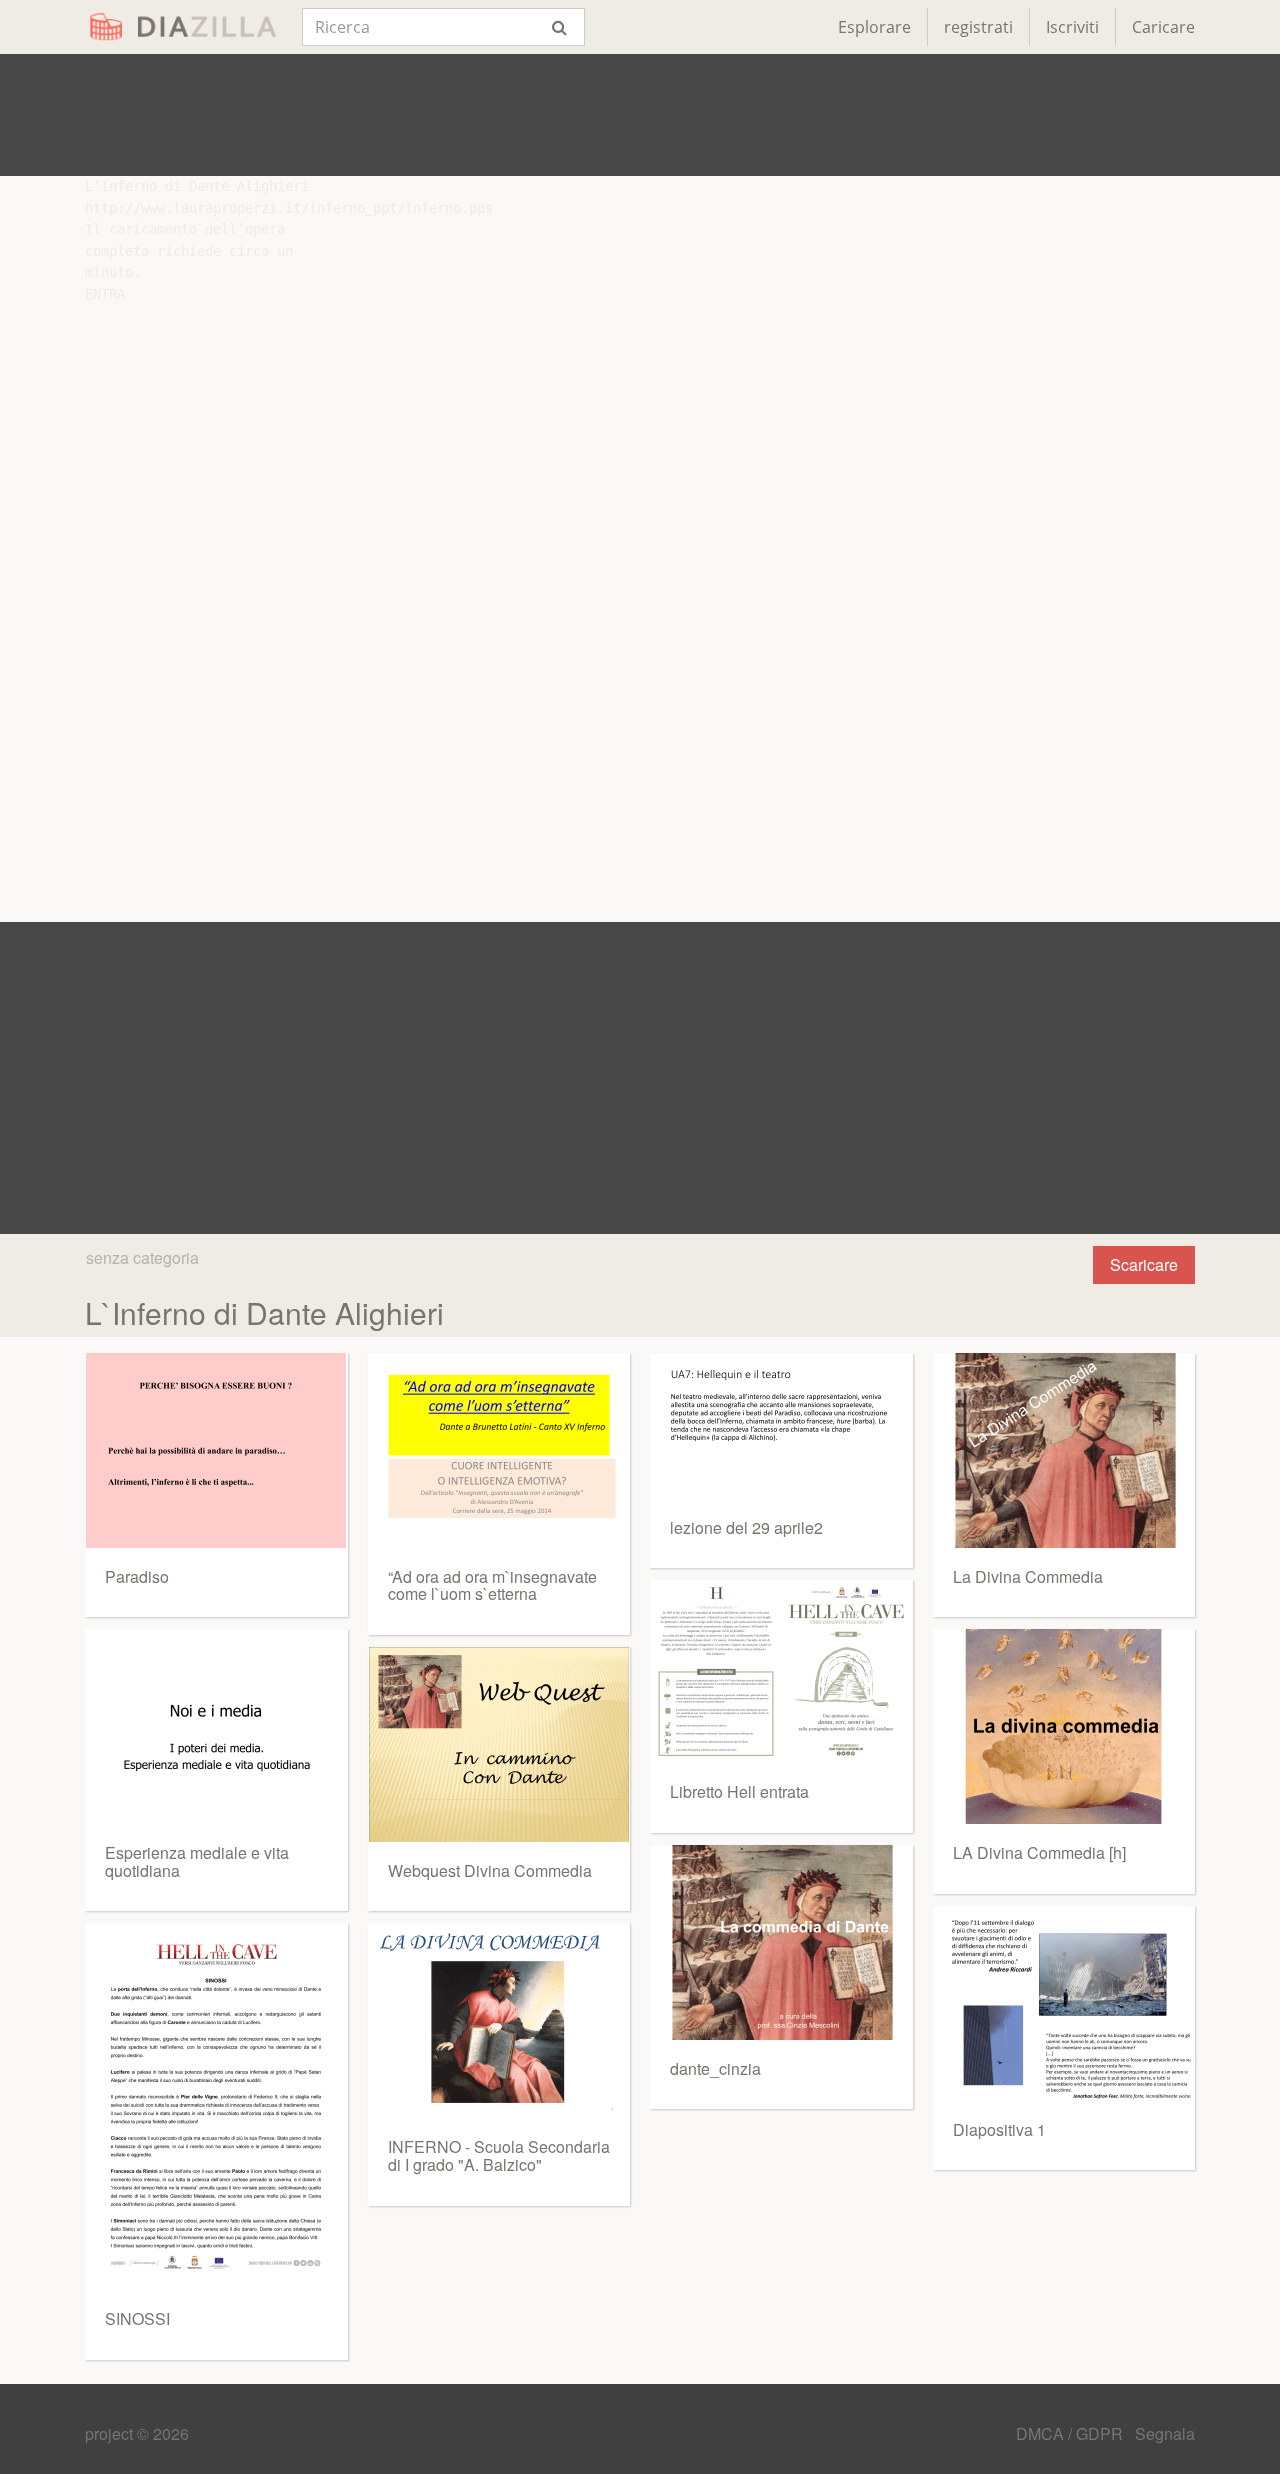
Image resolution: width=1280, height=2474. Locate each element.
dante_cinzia (715, 2068)
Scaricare (1144, 1264)
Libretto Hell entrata (739, 1791)
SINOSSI (137, 2318)
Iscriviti (1072, 27)
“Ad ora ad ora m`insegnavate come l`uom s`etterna (492, 1585)
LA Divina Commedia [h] (1039, 1852)
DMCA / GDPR (1071, 2433)
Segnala (1165, 2433)
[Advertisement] (640, 115)
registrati (978, 27)
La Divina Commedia (1028, 1576)
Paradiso (137, 1576)
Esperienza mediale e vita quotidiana (197, 1861)
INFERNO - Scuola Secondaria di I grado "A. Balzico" (499, 2155)
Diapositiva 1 (999, 2129)
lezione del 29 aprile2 (746, 1527)
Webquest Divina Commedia (490, 1870)
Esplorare (874, 27)
